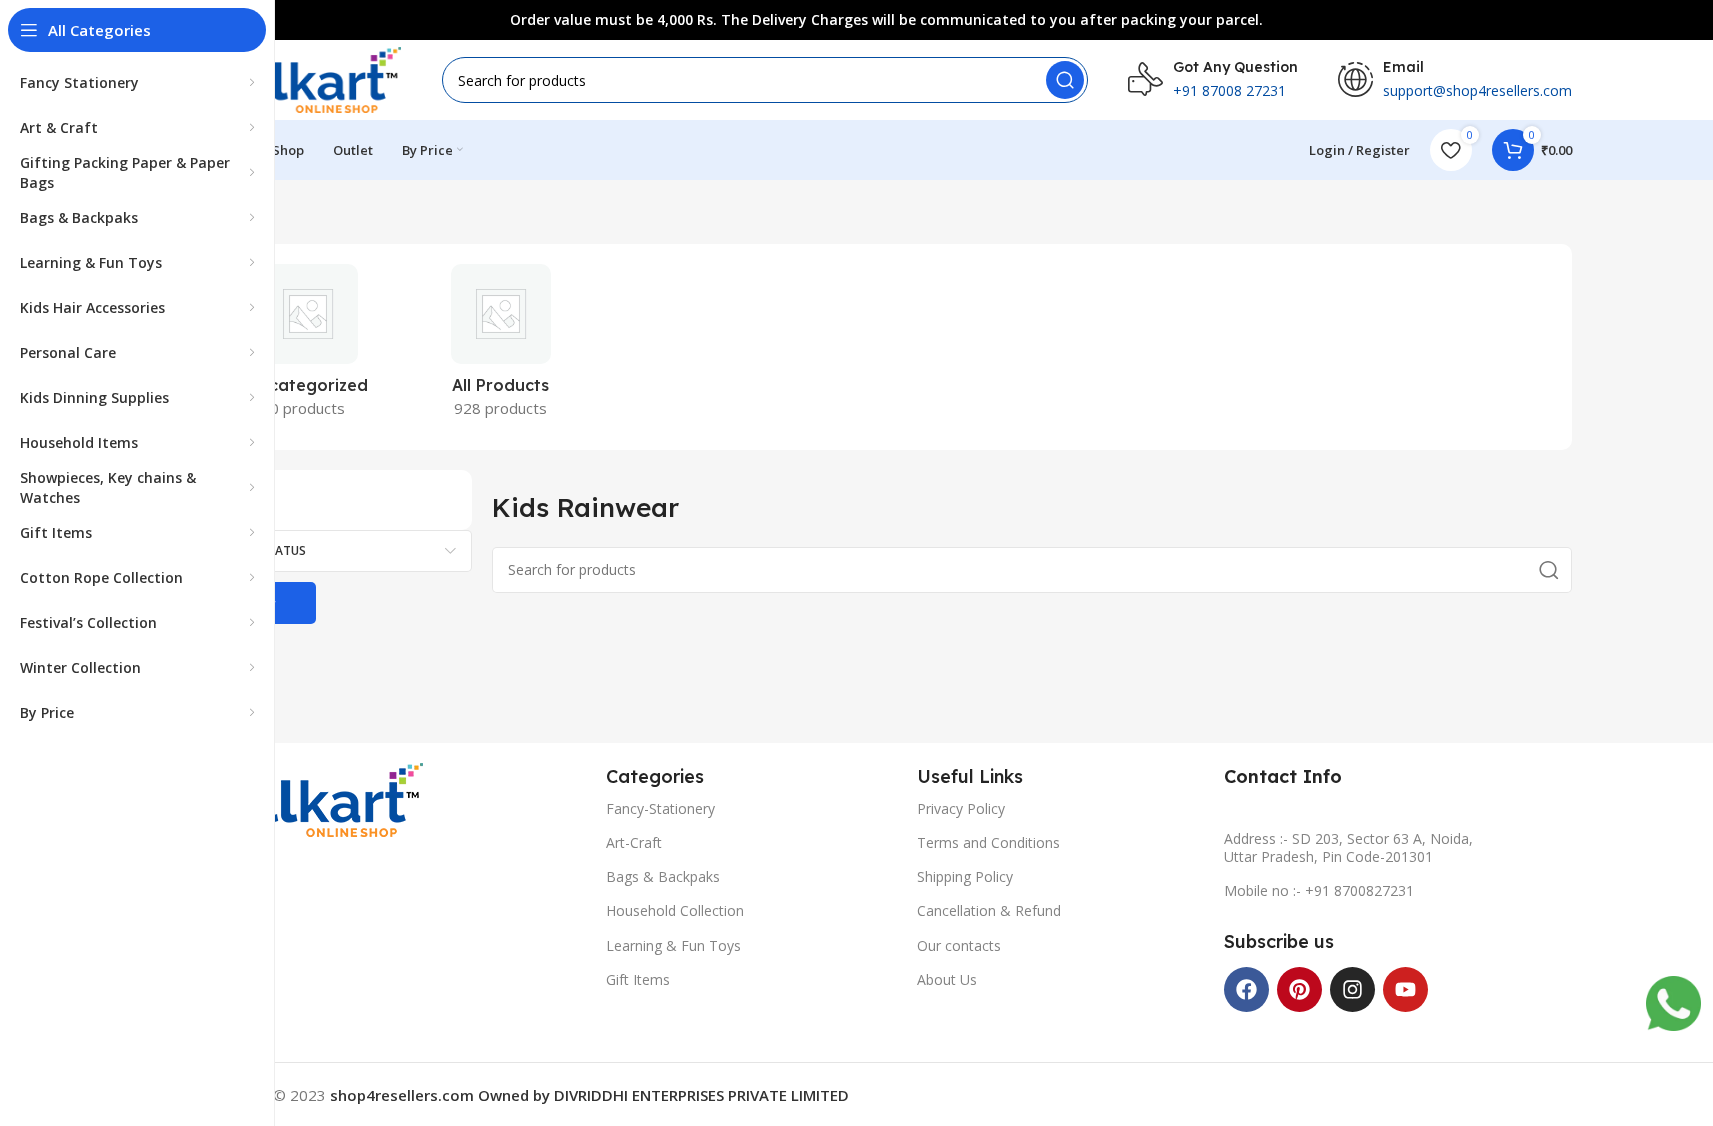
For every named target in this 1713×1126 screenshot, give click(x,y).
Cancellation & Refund (989, 910)
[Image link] (312, 798)
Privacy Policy (961, 808)
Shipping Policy (965, 876)
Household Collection (675, 910)
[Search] (1065, 80)
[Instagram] (1352, 989)
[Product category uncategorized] (308, 347)
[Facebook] (1246, 989)
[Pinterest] (1299, 989)
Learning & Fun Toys (673, 945)
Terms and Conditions (988, 842)
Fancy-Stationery (660, 808)
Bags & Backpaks (663, 876)
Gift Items (638, 979)
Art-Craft (634, 842)
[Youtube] (1405, 989)
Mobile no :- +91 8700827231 (1319, 890)
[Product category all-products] (500, 347)
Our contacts (959, 945)
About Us (947, 979)
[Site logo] (302, 78)
